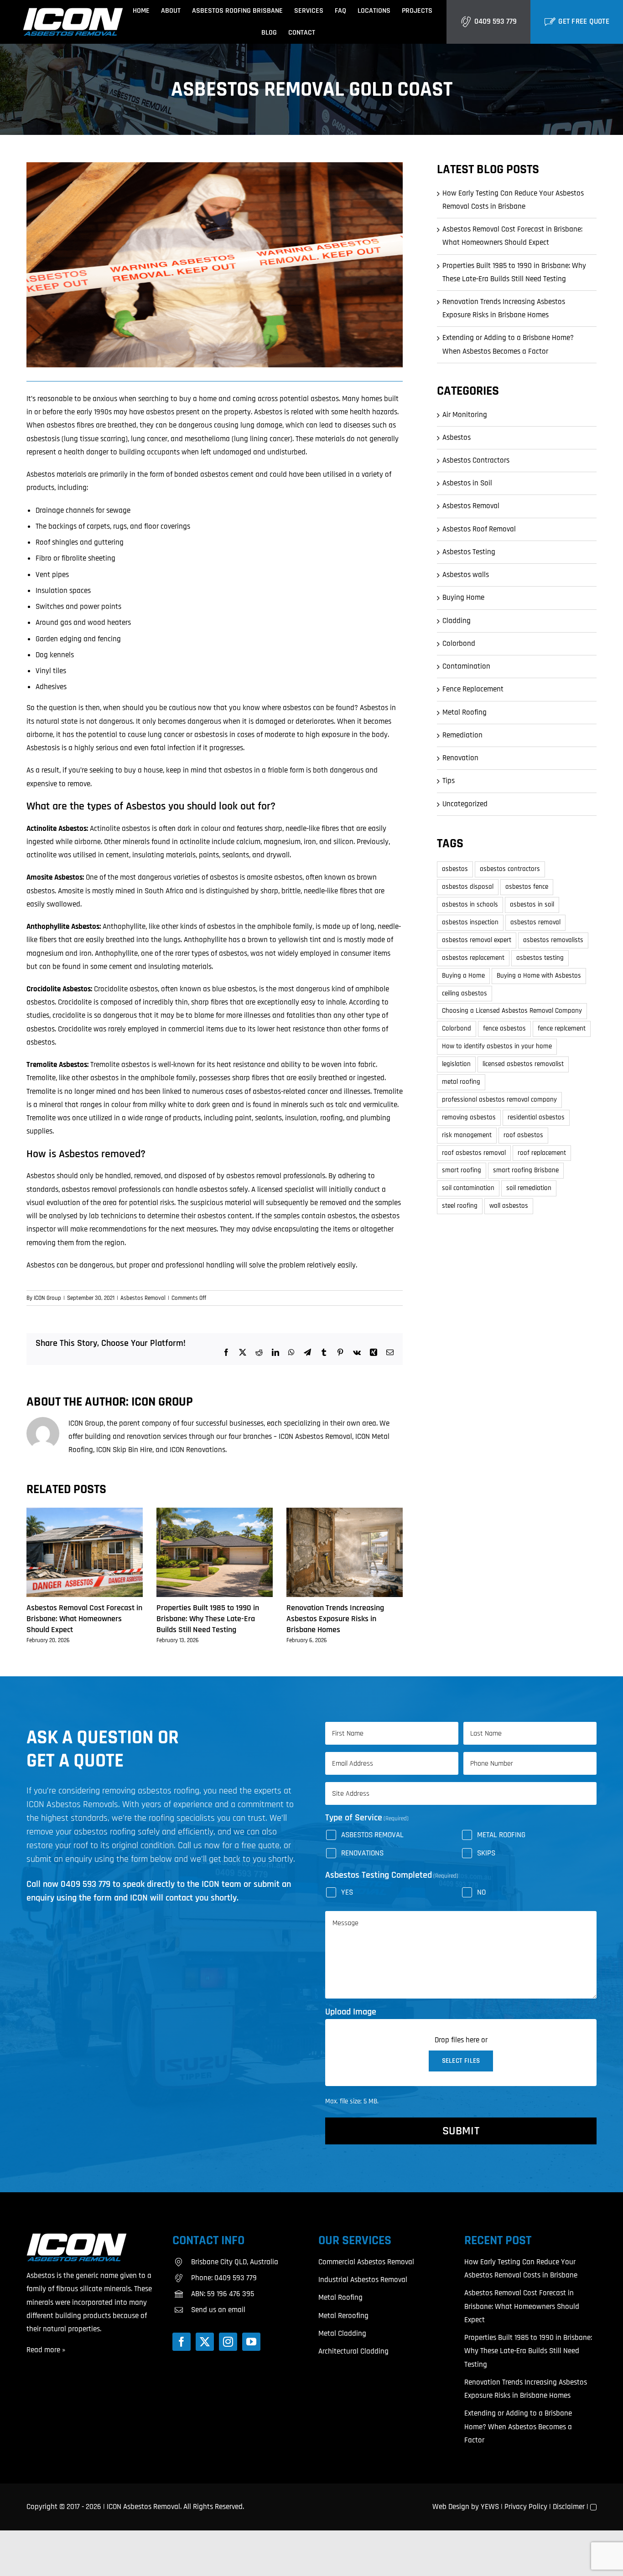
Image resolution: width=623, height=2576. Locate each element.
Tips (449, 781)
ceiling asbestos (465, 993)
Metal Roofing (465, 712)
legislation (456, 1064)
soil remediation (529, 1188)
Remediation (462, 735)
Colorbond (459, 644)
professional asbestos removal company (499, 1100)
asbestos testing (540, 958)
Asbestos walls (466, 575)
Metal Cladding (342, 2334)
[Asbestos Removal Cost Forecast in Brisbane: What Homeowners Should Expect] (85, 1513)
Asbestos (457, 438)
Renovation (460, 758)
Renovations (362, 1853)
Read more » (46, 2350)
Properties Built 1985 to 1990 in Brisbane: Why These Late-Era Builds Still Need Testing (208, 1619)
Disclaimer (569, 2507)
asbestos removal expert (477, 940)
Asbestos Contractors (476, 460)
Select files (461, 2061)
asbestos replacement (473, 958)
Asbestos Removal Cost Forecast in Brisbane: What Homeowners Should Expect (84, 1619)
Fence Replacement (473, 689)
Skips (486, 1853)
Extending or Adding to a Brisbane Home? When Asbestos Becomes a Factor (518, 2427)
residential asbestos (536, 1117)
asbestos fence (527, 887)
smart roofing (462, 1170)
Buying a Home (463, 976)
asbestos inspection (470, 922)
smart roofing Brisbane (526, 1170)
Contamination (466, 666)
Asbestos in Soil (467, 483)
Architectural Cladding (353, 2351)
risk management (467, 1135)
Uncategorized (465, 804)
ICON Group (47, 1298)
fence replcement (562, 1028)
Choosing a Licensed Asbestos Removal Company (512, 1011)
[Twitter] (205, 2342)
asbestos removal (535, 922)
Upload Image (351, 2012)
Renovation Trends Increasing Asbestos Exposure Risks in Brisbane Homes (335, 1619)
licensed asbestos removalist (523, 1064)
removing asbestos (469, 1117)
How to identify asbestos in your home (497, 1046)
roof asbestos (523, 1135)
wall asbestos (509, 1206)
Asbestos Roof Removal (479, 529)
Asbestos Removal (143, 1298)
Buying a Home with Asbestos (539, 976)
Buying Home (463, 598)
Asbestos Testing (469, 552)
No (481, 1892)
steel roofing (460, 1206)
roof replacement (542, 1153)
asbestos (455, 869)
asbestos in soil (532, 904)
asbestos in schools (470, 904)
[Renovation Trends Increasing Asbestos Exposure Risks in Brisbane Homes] (345, 1513)
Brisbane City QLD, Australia (235, 2262)
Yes (347, 1892)
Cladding (457, 621)
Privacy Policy (526, 2507)
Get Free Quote (584, 21)
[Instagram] (228, 2342)
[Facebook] (182, 2342)
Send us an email (218, 2310)
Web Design (451, 2507)
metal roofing (461, 1082)
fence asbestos (504, 1028)
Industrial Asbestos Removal (363, 2280)
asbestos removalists (553, 940)
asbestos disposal (468, 887)
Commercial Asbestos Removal (366, 2262)
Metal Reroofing (343, 2316)
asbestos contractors (510, 869)
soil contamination (468, 1188)
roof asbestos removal (474, 1153)
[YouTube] (251, 2342)
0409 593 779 (496, 21)
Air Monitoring (465, 415)
